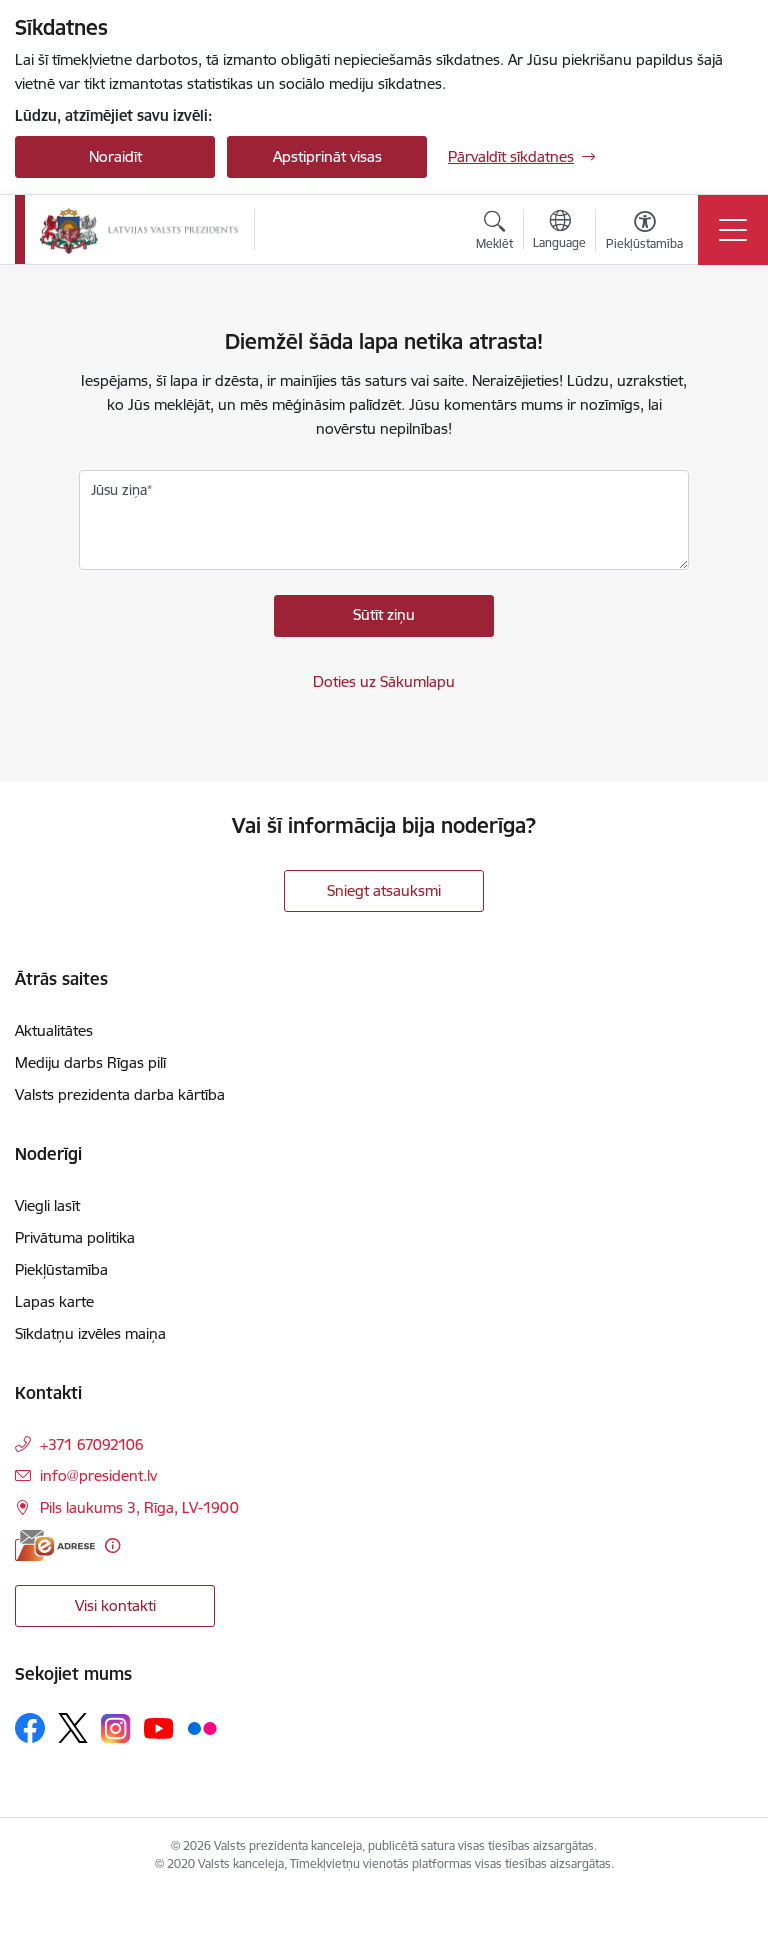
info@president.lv (98, 1475)
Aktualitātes (54, 1030)
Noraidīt (115, 156)
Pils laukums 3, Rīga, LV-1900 (139, 1507)
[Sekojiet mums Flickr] (202, 1727)
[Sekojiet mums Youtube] (159, 1727)
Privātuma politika (75, 1237)
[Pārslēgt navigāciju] (733, 230)
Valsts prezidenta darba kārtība (120, 1094)
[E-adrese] (55, 1545)
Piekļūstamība (61, 1269)
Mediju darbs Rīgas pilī (90, 1062)
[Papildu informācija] (112, 1545)
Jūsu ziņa (119, 490)
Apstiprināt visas (327, 156)
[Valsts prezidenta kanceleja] (139, 230)
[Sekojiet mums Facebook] (30, 1728)
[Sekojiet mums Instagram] (116, 1728)
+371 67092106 (92, 1444)
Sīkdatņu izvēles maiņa (90, 1333)
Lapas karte (54, 1301)
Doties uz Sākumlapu (384, 681)
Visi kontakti (115, 1605)
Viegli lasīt (47, 1205)
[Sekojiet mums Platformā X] (73, 1728)
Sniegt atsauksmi (384, 890)
